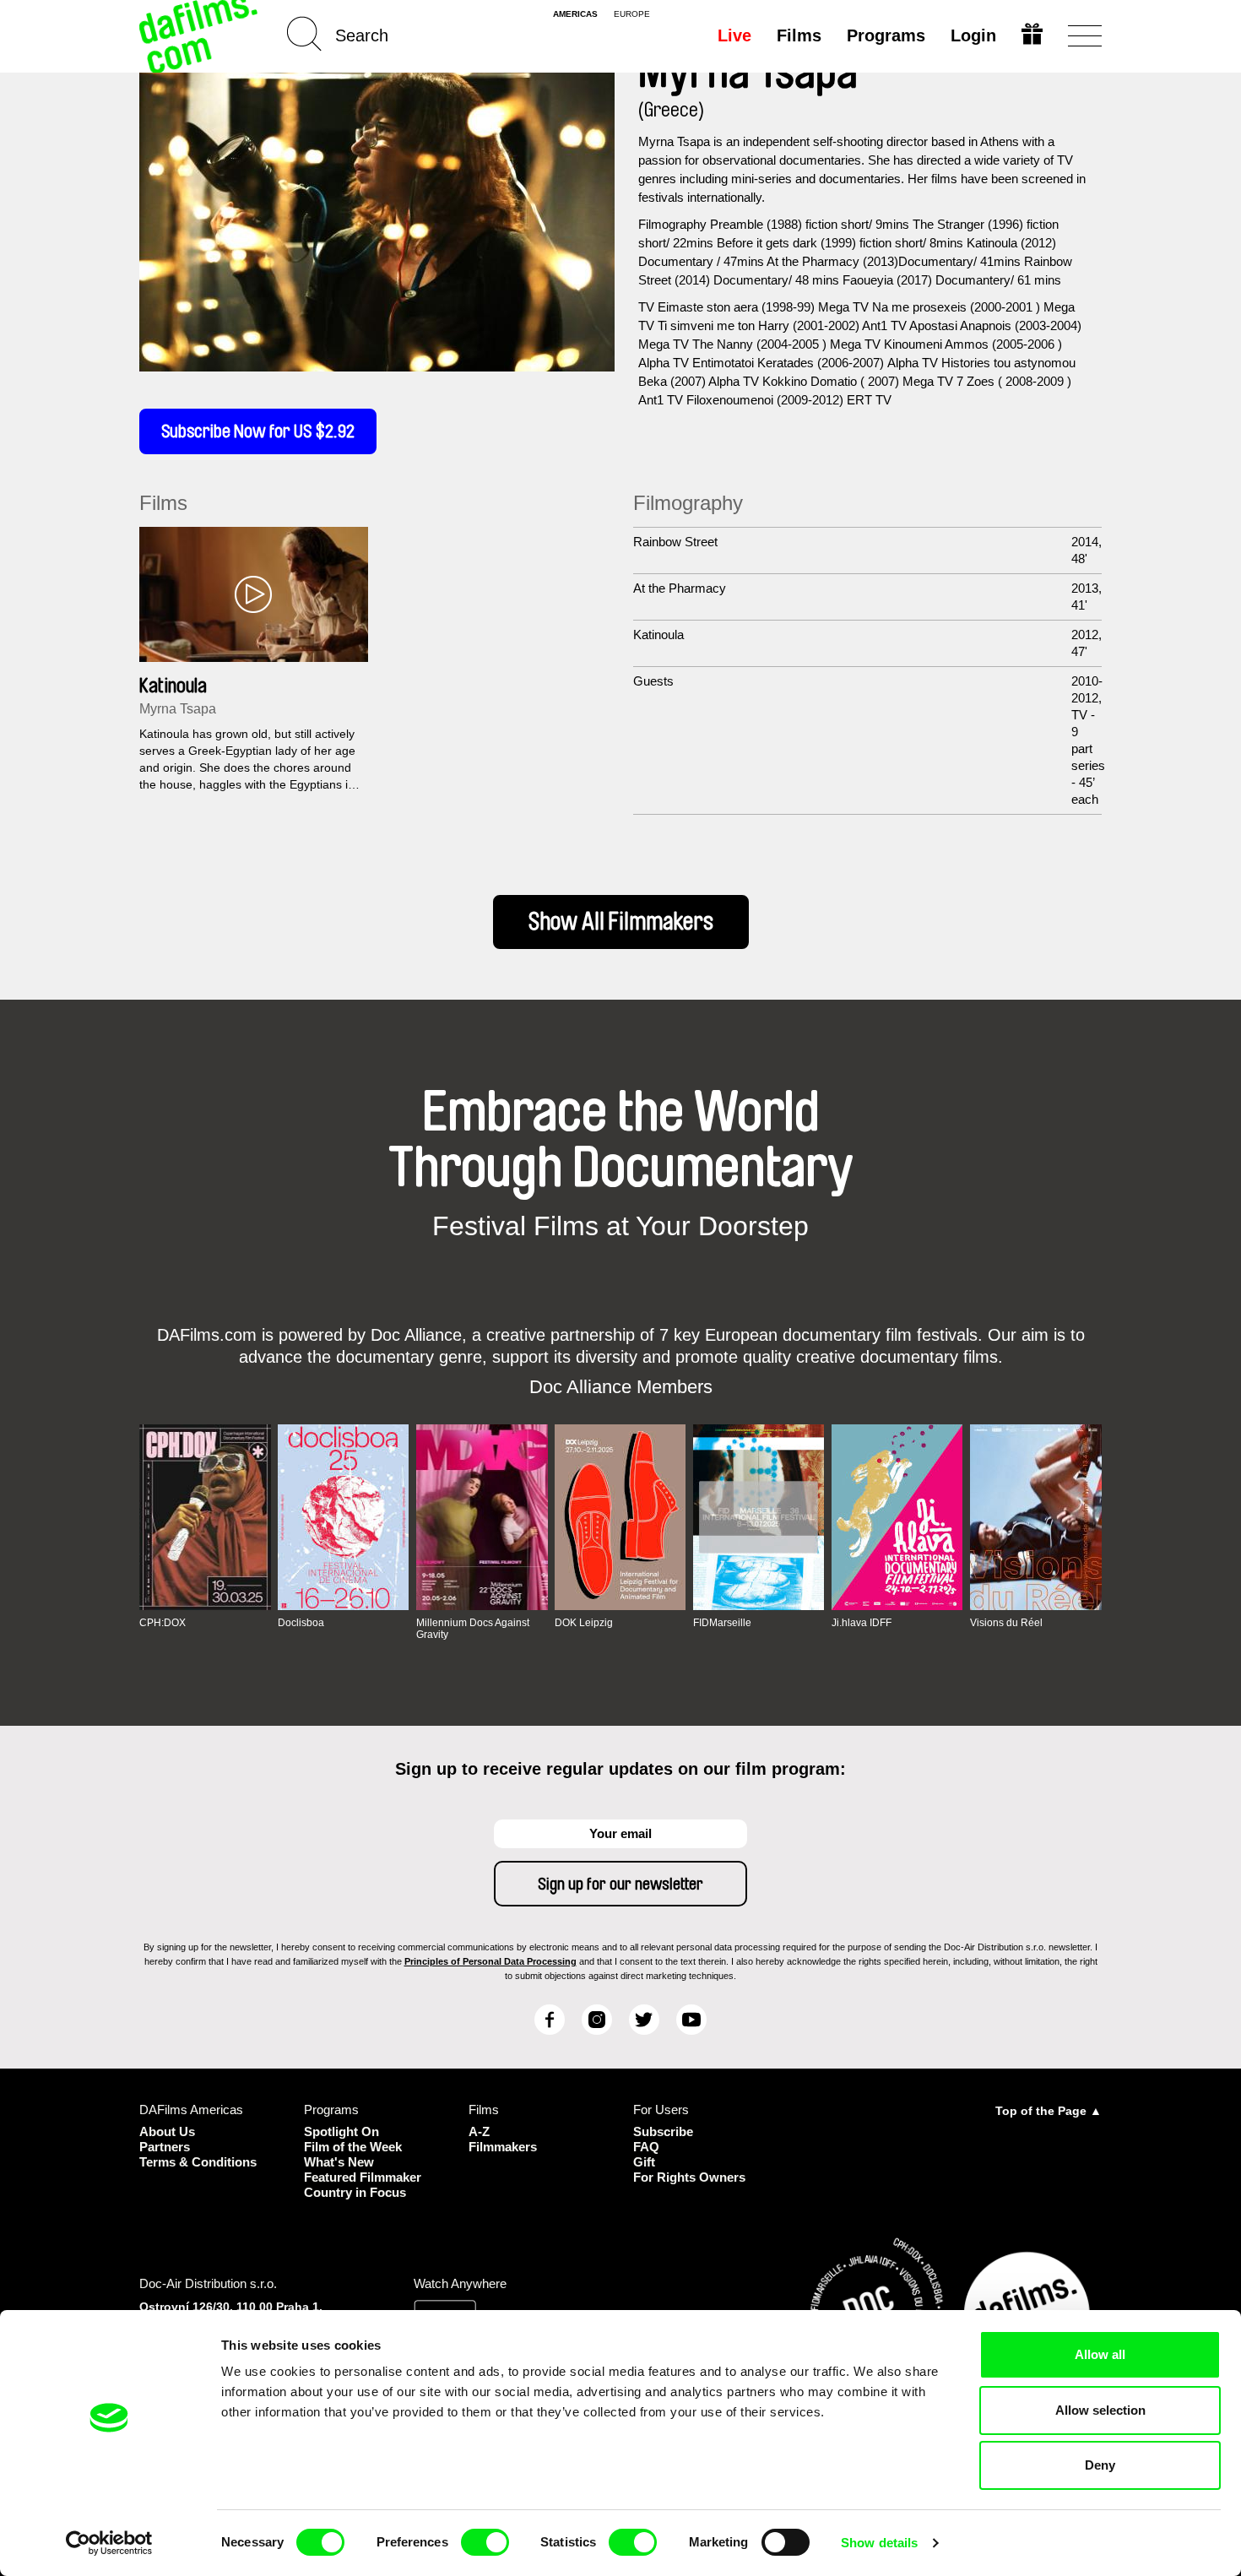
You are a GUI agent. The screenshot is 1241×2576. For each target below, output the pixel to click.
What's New (339, 2162)
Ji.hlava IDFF (862, 1623)
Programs (886, 35)
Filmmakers (503, 2147)
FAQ (646, 2147)
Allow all (1100, 2354)
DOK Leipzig (584, 1623)
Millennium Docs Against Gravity (473, 1629)
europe (632, 14)
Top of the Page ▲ (1049, 2111)
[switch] (485, 2542)
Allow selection (1100, 2410)
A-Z (479, 2131)
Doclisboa (301, 1623)
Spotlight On (341, 2131)
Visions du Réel (1006, 1623)
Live (734, 35)
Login (973, 35)
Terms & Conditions (198, 2162)
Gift (644, 2162)
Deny (1100, 2465)
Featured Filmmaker (363, 2177)
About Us (167, 2131)
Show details (879, 2543)
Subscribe (663, 2131)
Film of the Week (353, 2147)
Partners (165, 2147)
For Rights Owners (689, 2177)
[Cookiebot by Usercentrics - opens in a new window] (109, 2543)
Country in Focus (355, 2192)
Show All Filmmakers (621, 922)
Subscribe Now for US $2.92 (258, 431)
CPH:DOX (163, 1623)
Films (799, 35)
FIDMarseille (722, 1623)
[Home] (200, 36)
